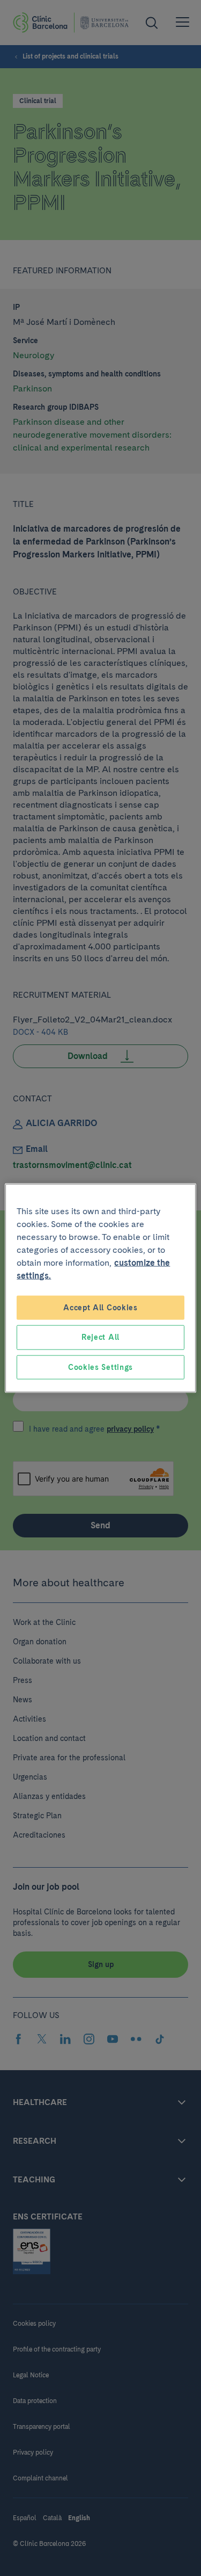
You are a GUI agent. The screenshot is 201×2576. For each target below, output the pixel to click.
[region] (100, 1288)
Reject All (100, 1337)
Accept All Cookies (100, 1307)
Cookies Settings (100, 1367)
